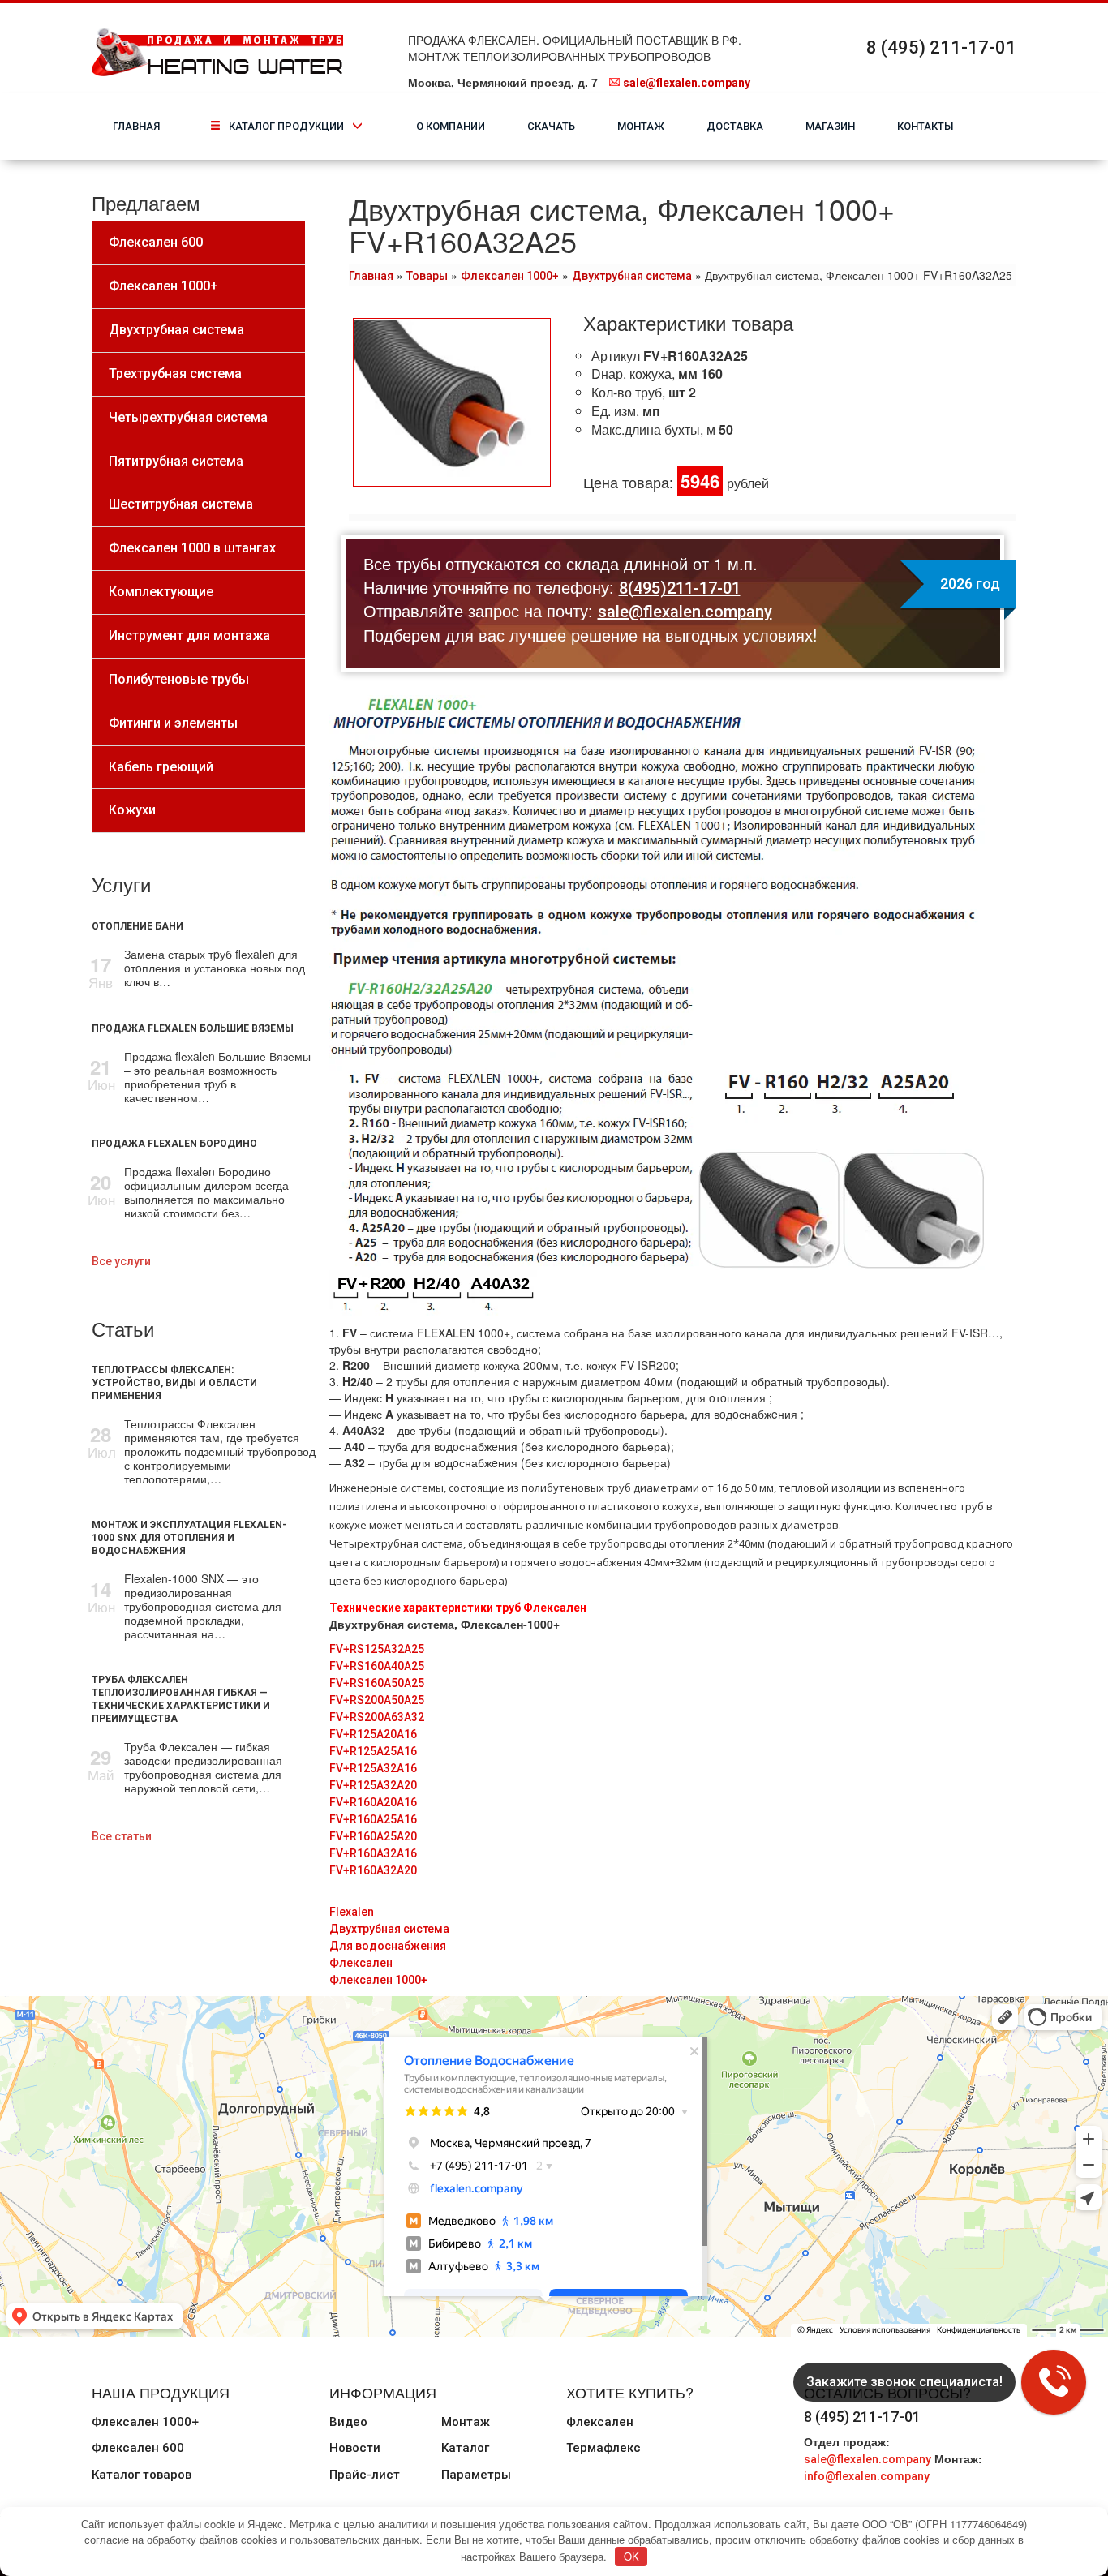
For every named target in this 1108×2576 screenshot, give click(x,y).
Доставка (735, 126)
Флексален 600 (138, 2448)
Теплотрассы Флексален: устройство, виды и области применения (174, 1383)
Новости (355, 2448)
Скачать (551, 126)
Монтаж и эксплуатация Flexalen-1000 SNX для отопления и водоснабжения (189, 1538)
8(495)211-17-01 (680, 588)
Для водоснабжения (388, 1946)
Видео (348, 2422)
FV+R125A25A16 (373, 1751)
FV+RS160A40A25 (377, 1666)
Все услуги (121, 1261)
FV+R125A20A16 (373, 1734)
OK (631, 2556)
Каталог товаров (142, 2475)
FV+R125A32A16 (373, 1768)
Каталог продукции (301, 126)
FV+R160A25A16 (373, 1819)
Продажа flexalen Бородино (174, 1144)
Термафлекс (603, 2448)
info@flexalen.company (867, 2476)
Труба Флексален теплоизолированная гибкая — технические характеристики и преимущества (181, 1699)
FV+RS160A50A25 (377, 1683)
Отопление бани (137, 926)
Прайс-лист (365, 2475)
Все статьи (122, 1836)
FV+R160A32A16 (373, 1853)
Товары (427, 276)
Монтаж (641, 126)
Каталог (465, 2448)
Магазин (830, 126)
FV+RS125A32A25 (377, 1649)
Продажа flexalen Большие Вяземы (193, 1028)
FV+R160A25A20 (373, 1836)
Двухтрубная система (632, 276)
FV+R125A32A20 (373, 1785)
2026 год (970, 584)
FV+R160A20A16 (373, 1802)
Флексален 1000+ (510, 276)
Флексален (361, 1963)
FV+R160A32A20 (373, 1870)
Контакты (925, 126)
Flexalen (352, 1912)
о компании (451, 126)
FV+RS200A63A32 (377, 1717)
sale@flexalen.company (687, 83)
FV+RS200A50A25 (377, 1700)
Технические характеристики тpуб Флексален (458, 1608)
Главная (136, 126)
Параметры (476, 2475)
